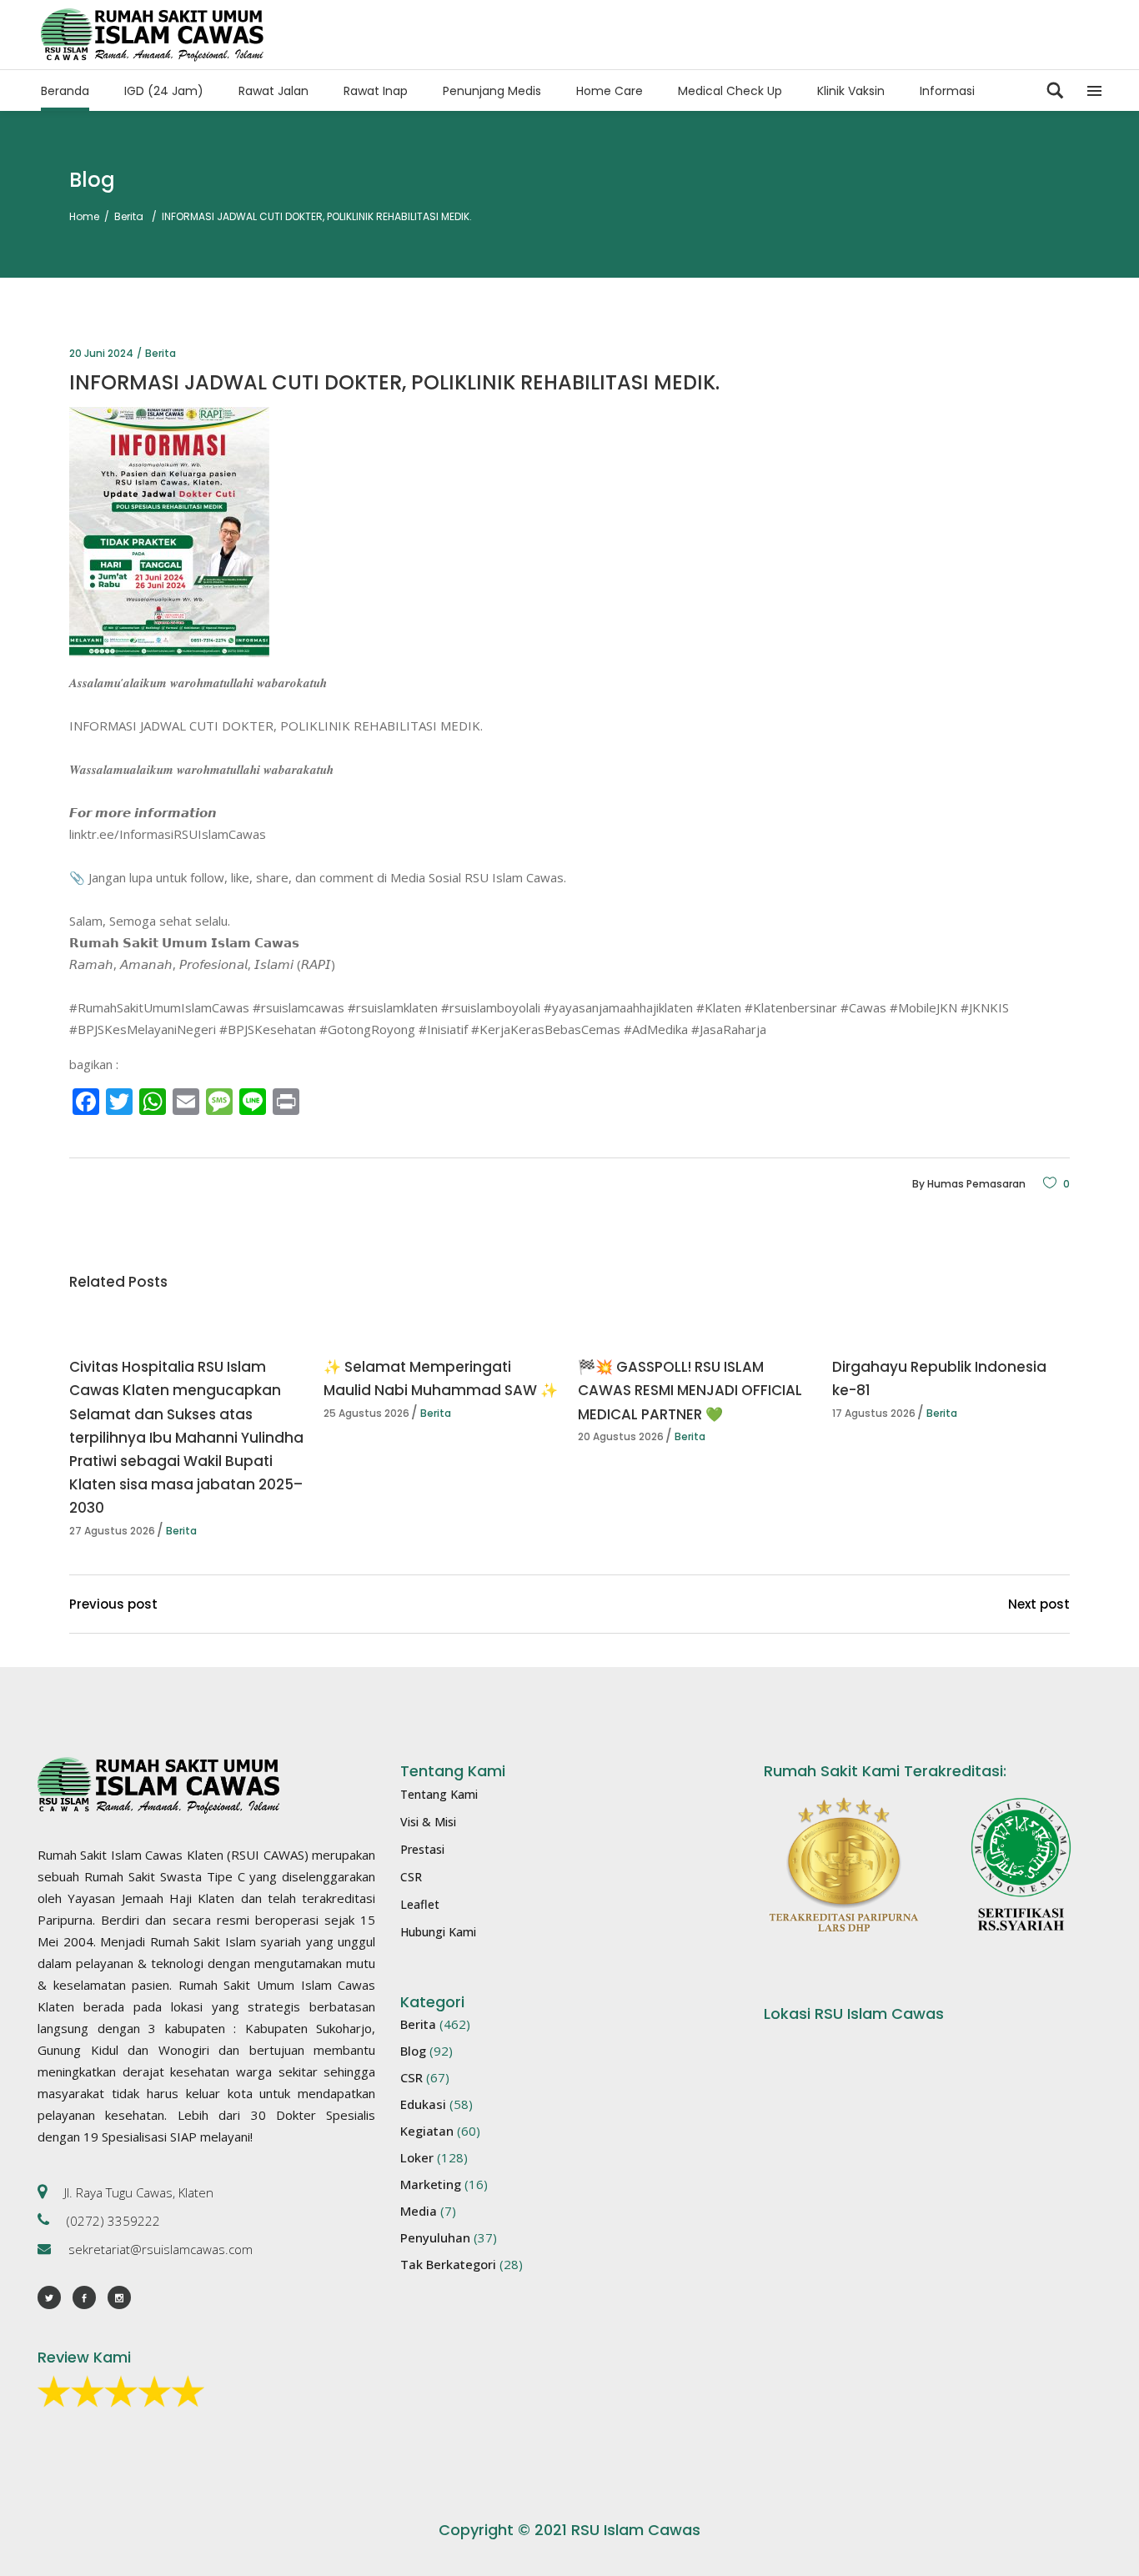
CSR (411, 1877)
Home (84, 216)
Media (419, 2211)
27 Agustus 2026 (112, 1531)
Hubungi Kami (438, 1932)
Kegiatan (427, 2131)
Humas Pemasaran (976, 1184)
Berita (129, 216)
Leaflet (420, 1904)
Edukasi (423, 2104)
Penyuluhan (435, 2237)
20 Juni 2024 (101, 353)
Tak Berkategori (448, 2264)
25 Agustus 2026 (366, 1413)
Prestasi (422, 1849)
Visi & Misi (428, 1822)
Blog (413, 2051)
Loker (417, 2157)
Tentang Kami (439, 1794)
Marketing (431, 2184)
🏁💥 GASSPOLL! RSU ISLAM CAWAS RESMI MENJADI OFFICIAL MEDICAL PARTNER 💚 (690, 1390)
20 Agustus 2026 (621, 1436)
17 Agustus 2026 (874, 1413)
